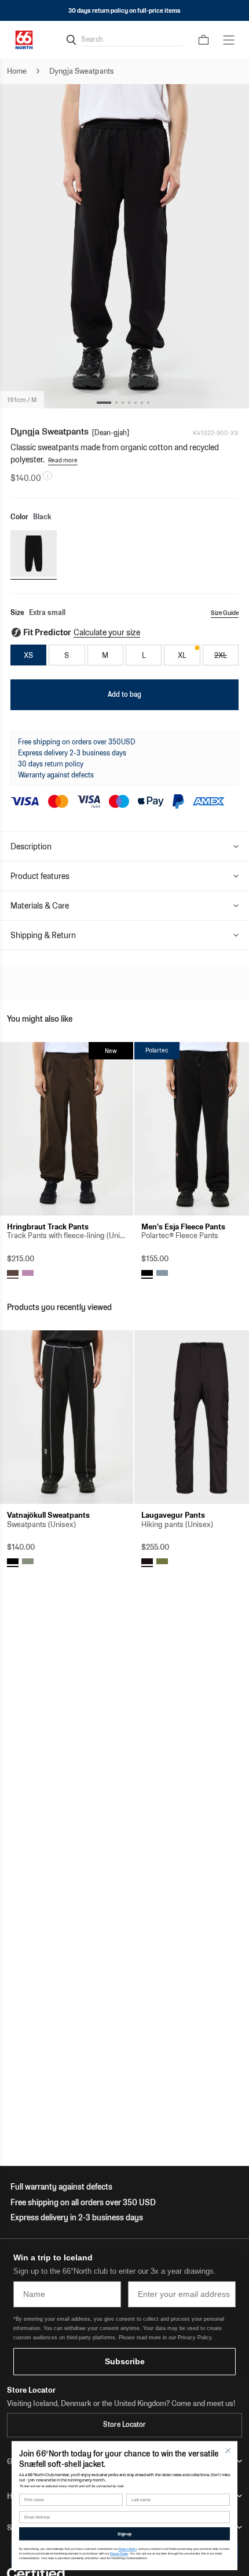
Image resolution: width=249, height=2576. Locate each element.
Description (31, 846)
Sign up (124, 2534)
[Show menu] (229, 40)
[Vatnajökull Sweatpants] (67, 1417)
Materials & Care (40, 906)
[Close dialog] (228, 2451)
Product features (40, 876)
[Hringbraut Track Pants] (67, 1129)
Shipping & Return (43, 935)
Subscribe (125, 2361)
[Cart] (204, 40)
